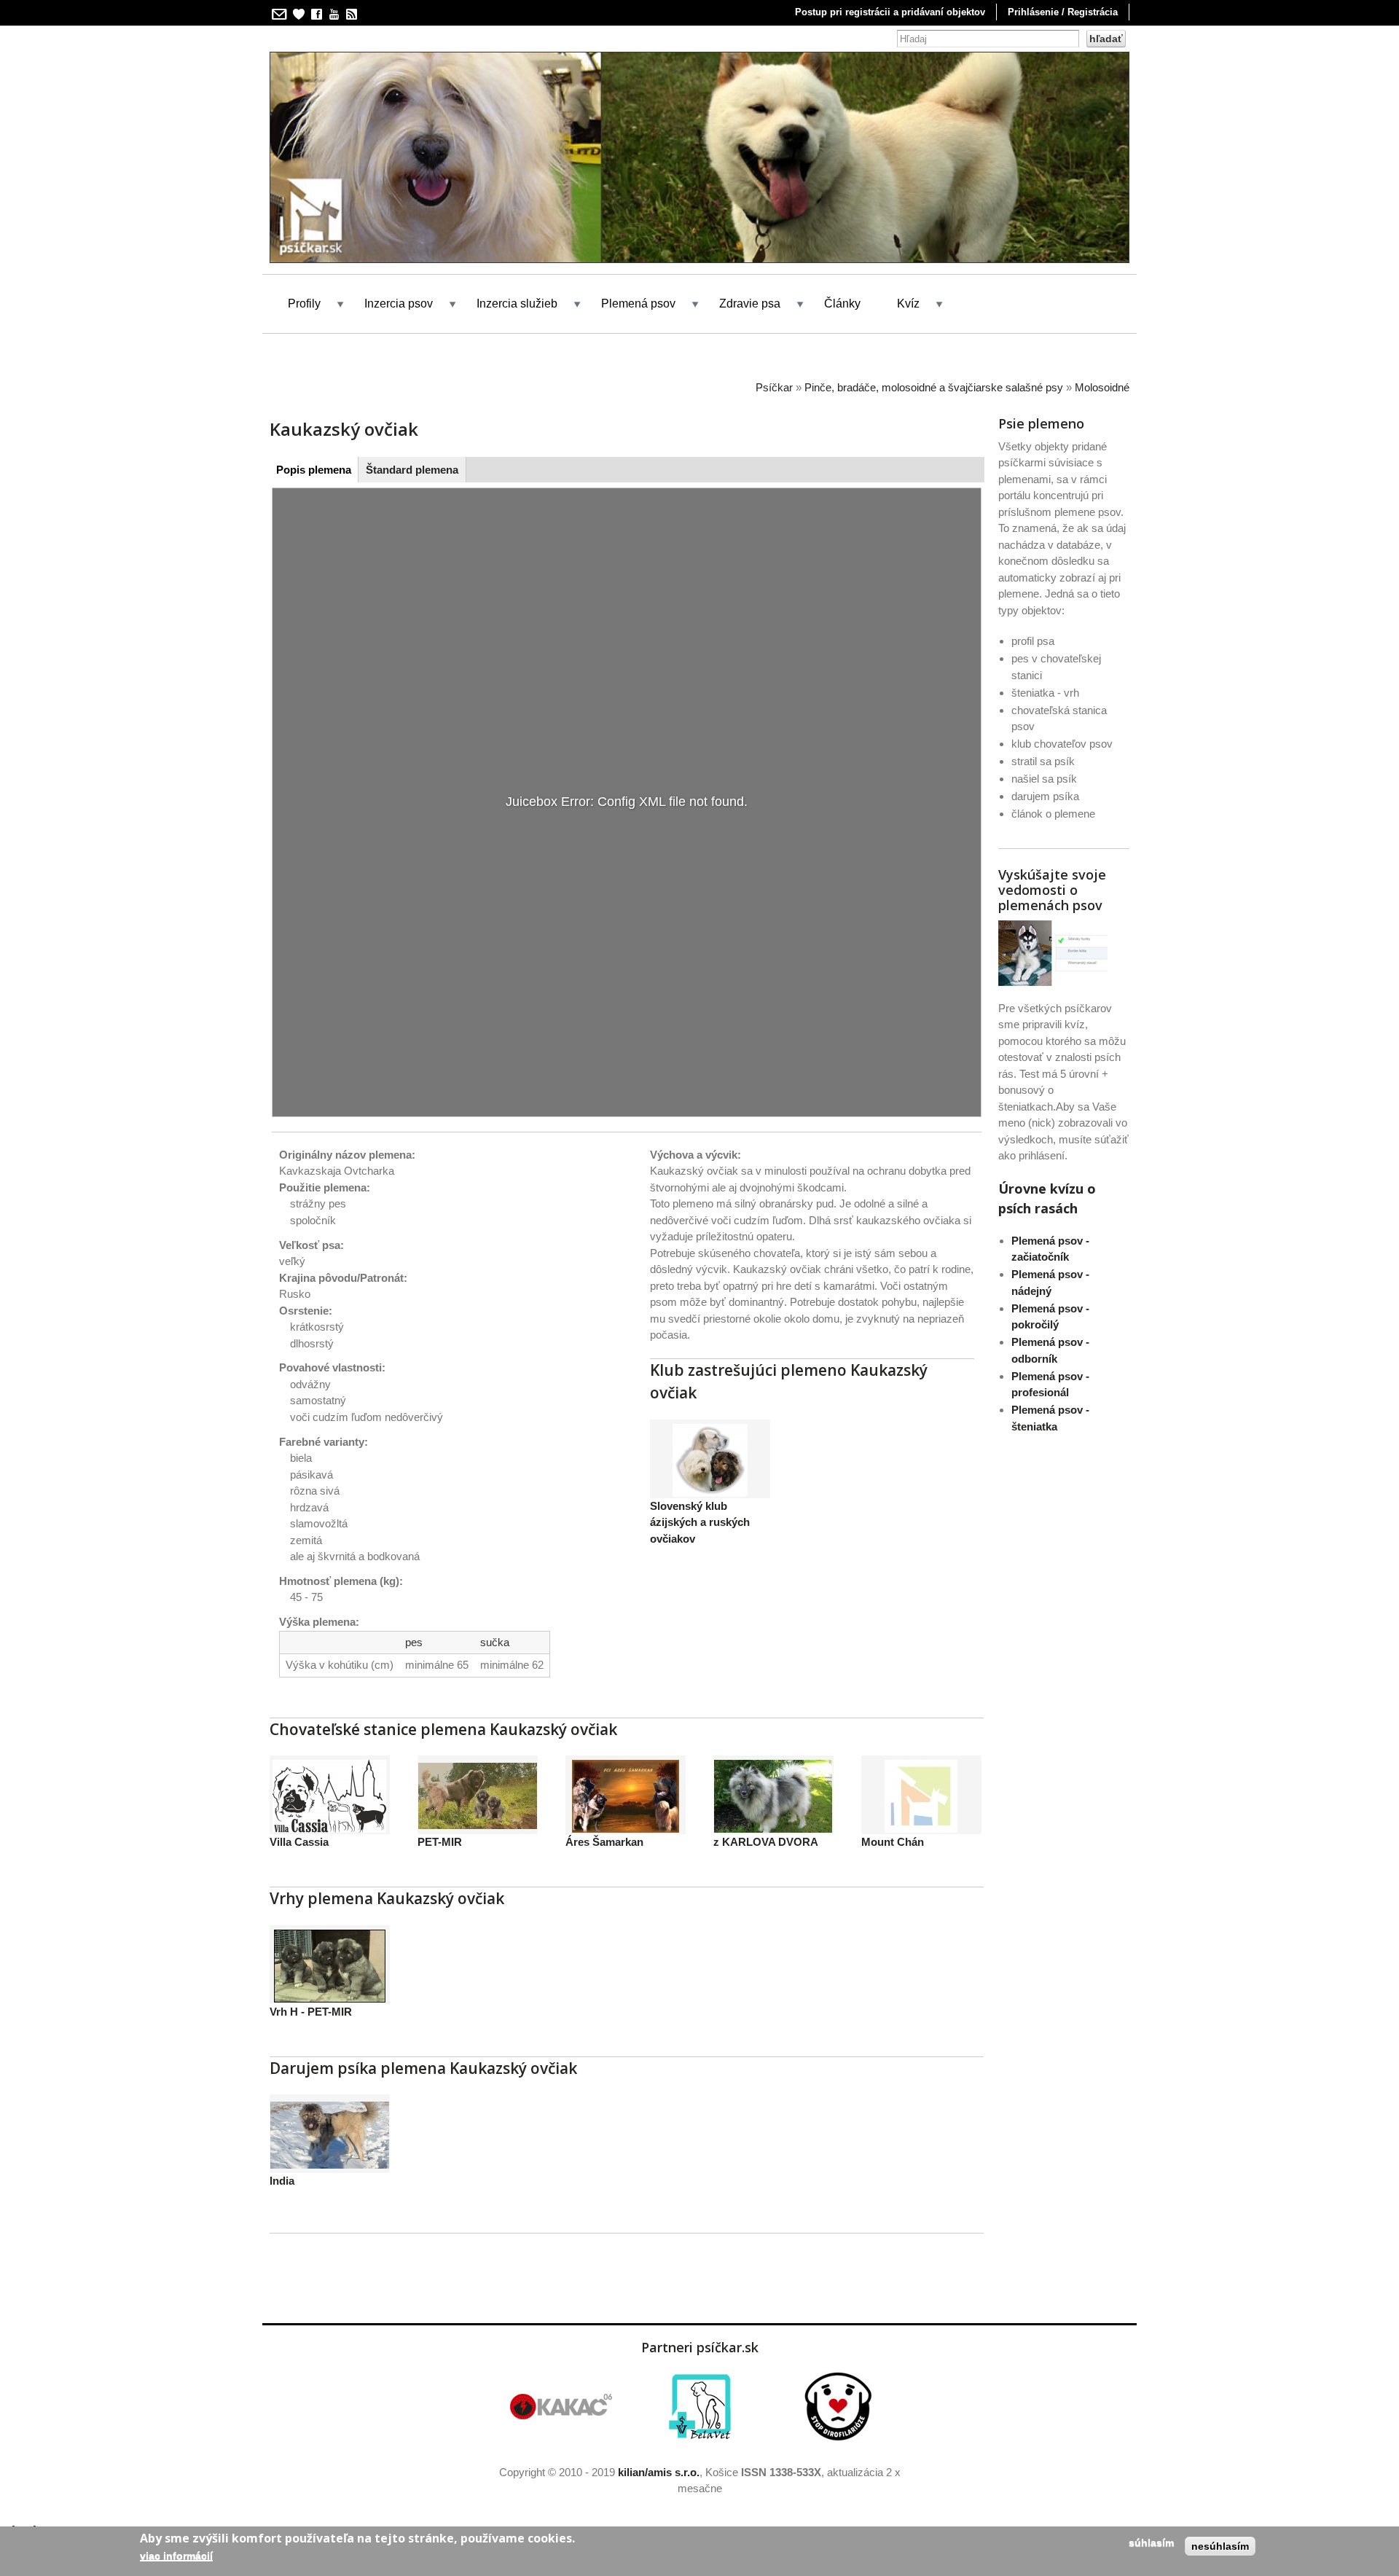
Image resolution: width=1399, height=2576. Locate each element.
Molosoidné (1102, 387)
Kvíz (908, 304)
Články (842, 304)
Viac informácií (176, 2556)
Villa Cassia (299, 1842)
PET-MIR (440, 1842)
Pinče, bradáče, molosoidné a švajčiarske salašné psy (934, 387)
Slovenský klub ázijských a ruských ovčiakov (700, 1522)
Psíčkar (774, 387)
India (282, 2181)
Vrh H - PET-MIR (311, 2012)
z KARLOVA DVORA (766, 1842)
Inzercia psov (399, 304)
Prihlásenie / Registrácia (1063, 12)
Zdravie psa (750, 304)
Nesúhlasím (1220, 2546)
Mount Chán (893, 1842)
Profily (304, 304)
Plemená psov (638, 304)
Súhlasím (1151, 2542)
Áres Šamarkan (604, 1842)
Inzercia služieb (517, 304)
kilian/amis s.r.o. (659, 2472)
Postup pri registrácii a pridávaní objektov (890, 12)
